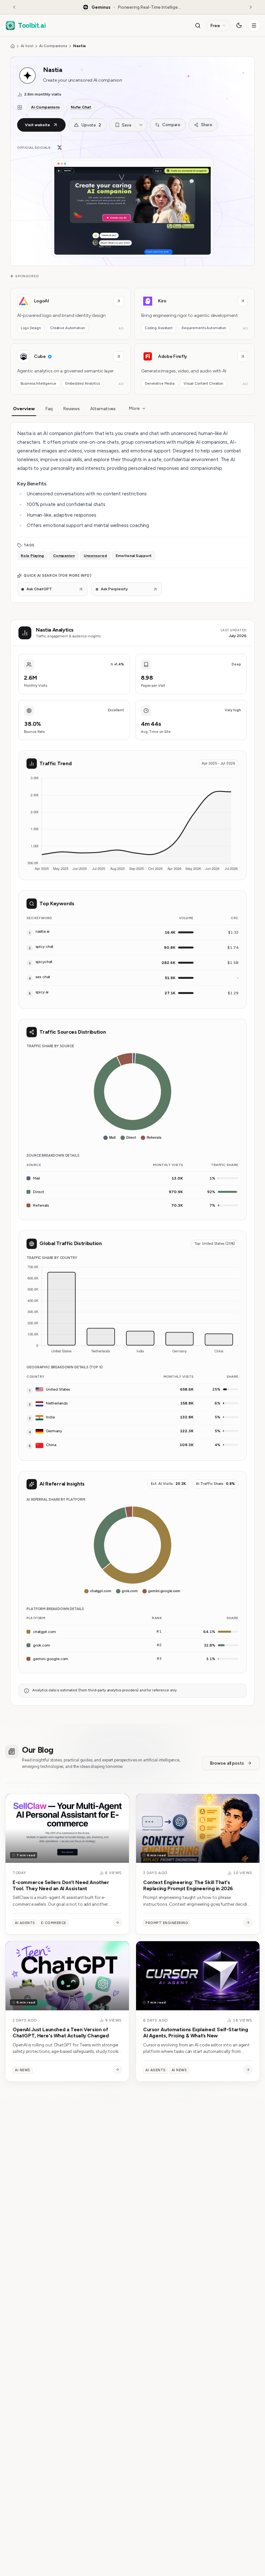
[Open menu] (254, 25)
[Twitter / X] (59, 147)
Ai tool (27, 46)
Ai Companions (53, 46)
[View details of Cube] (70, 369)
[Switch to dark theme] (239, 25)
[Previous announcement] (14, 7)
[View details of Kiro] (195, 314)
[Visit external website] (119, 301)
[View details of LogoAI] (70, 314)
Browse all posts (227, 1763)
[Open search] (198, 25)
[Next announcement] (251, 7)
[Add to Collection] (141, 125)
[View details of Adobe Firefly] (195, 369)
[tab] (24, 409)
